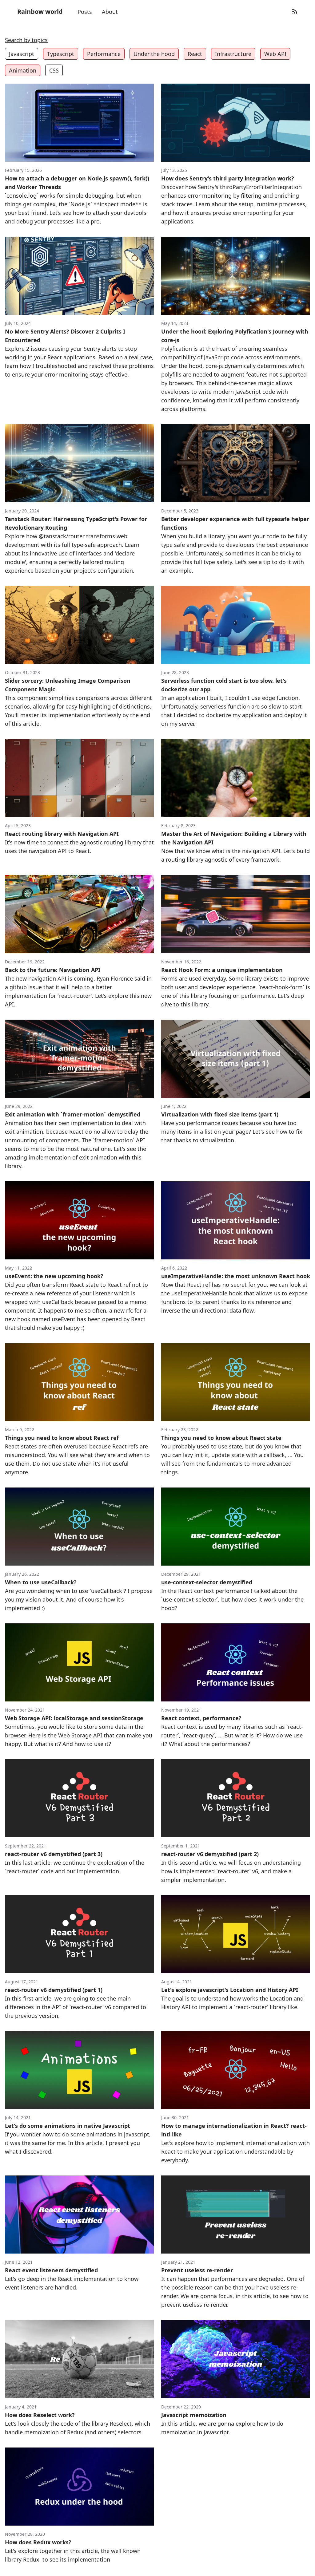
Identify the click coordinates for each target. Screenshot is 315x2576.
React (195, 54)
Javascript (22, 54)
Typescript (61, 54)
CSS (54, 70)
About (110, 12)
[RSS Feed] (295, 12)
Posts (85, 12)
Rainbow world (40, 12)
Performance (104, 54)
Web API (275, 54)
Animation (23, 70)
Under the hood (154, 54)
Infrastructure (233, 54)
